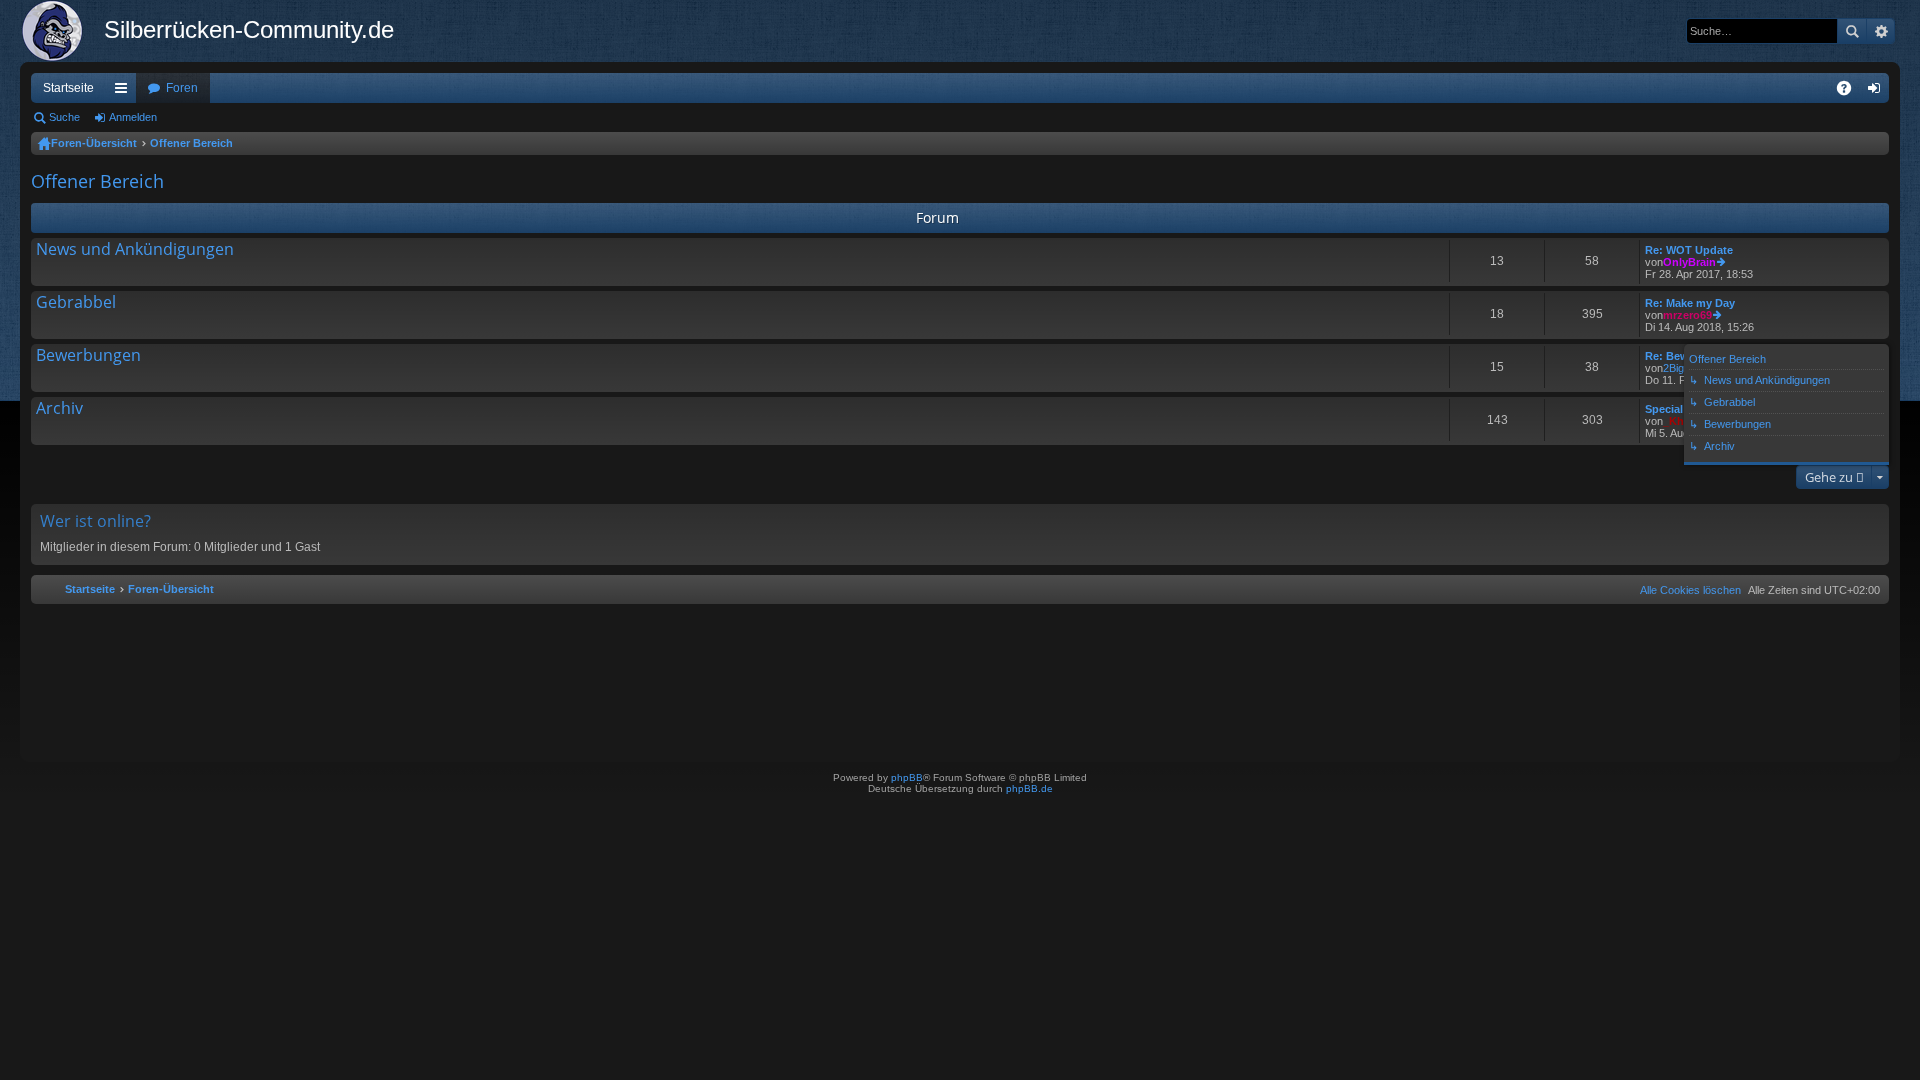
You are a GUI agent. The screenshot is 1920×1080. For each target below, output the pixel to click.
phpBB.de (1029, 788)
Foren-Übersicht (94, 143)
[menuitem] (1686, 590)
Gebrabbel (76, 303)
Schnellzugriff (125, 92)
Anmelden (133, 117)
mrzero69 (1687, 315)
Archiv (59, 409)
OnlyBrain (1689, 262)
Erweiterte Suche (1880, 31)
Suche (1852, 31)
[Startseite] (62, 31)
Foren (182, 88)
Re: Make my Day (1690, 303)
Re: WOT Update (1689, 250)
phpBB (907, 777)
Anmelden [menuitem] (1878, 92)
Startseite (68, 88)
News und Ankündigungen (135, 250)
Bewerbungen (88, 356)
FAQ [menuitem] (1850, 92)
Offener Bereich (191, 143)
